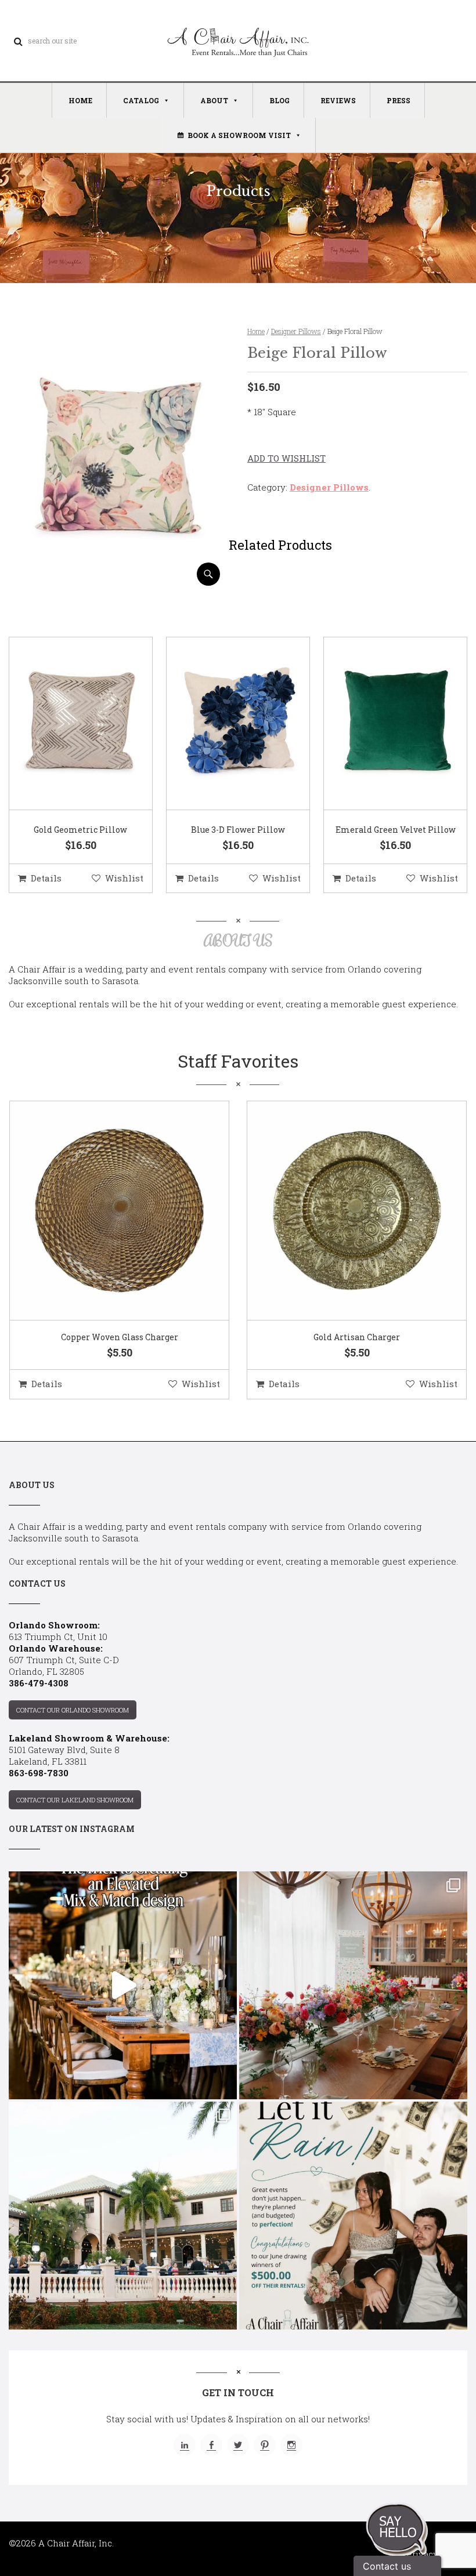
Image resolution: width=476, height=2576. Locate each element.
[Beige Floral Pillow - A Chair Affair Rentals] (119, 581)
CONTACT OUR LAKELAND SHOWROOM (75, 1800)
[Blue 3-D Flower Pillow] (223, 724)
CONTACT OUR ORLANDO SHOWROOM (73, 1710)
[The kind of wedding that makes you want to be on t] (123, 2216)
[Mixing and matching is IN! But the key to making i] (123, 1985)
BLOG (280, 100)
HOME (80, 100)
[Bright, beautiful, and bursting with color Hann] (353, 1985)
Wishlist (124, 878)
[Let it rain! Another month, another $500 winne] (353, 2216)
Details (46, 878)
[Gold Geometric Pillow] (66, 724)
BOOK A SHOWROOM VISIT (239, 135)
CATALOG (141, 100)
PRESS (399, 100)
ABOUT (214, 100)
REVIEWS (338, 100)
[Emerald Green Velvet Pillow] (381, 724)
